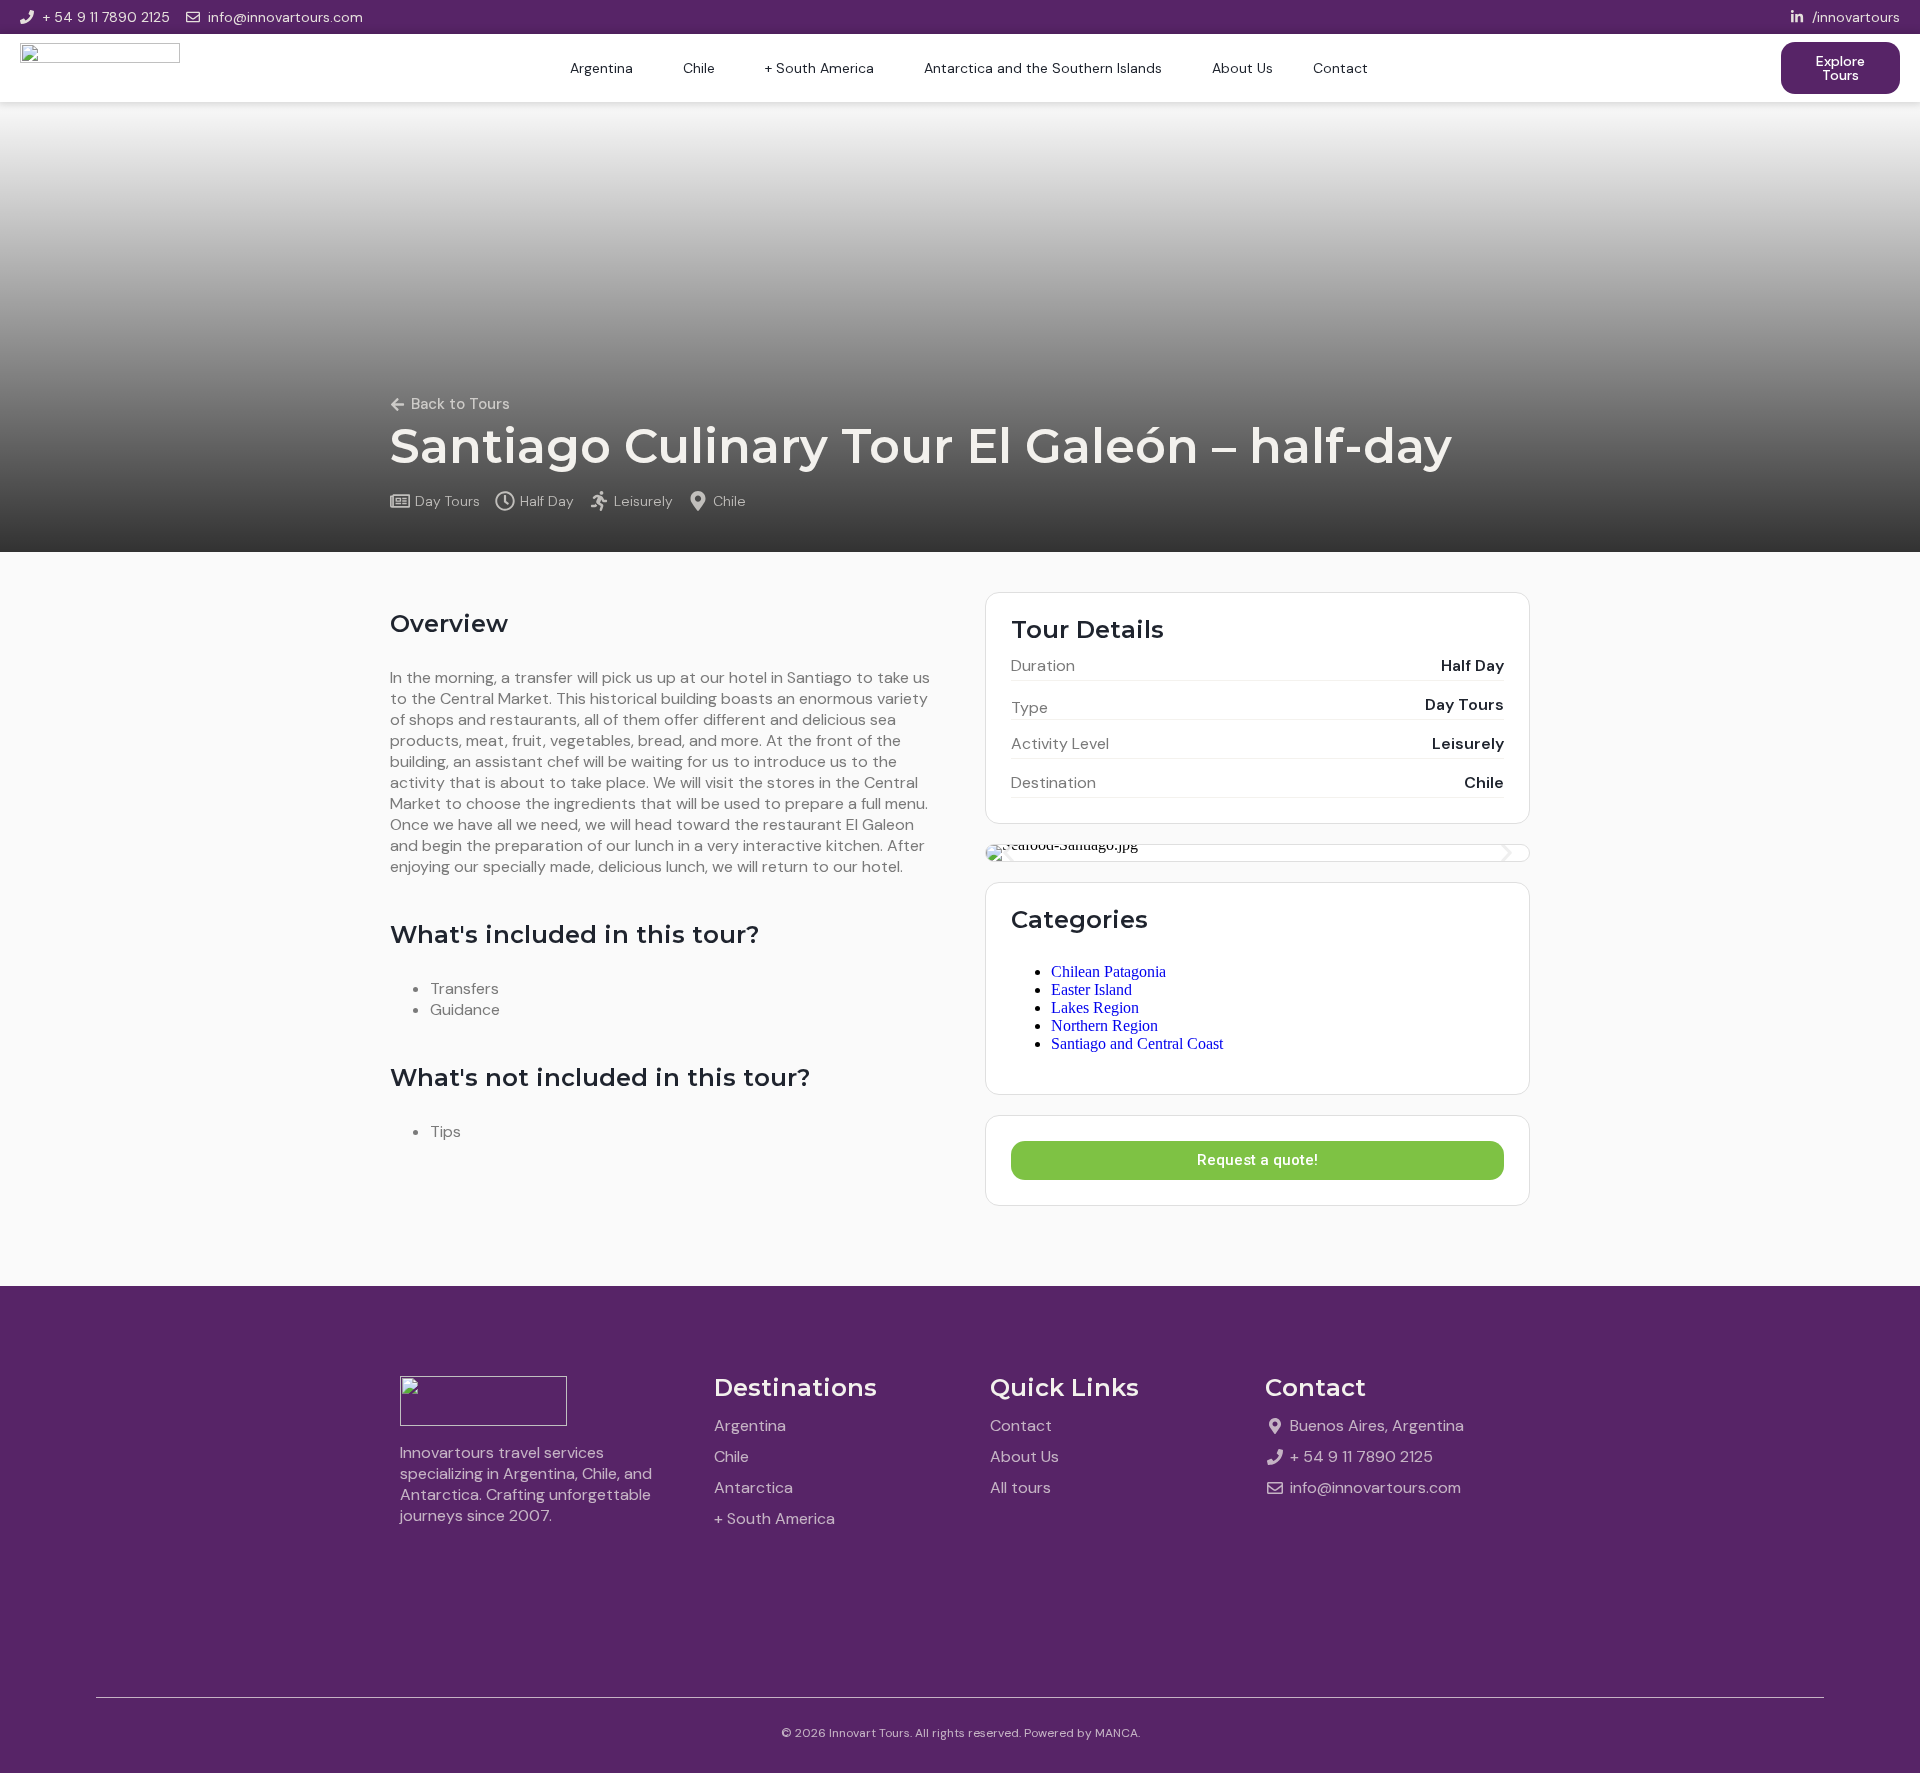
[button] (1008, 853)
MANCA (1116, 1733)
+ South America (819, 68)
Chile (699, 68)
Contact (1340, 68)
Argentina (601, 68)
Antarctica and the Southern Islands (1043, 68)
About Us (1242, 68)
